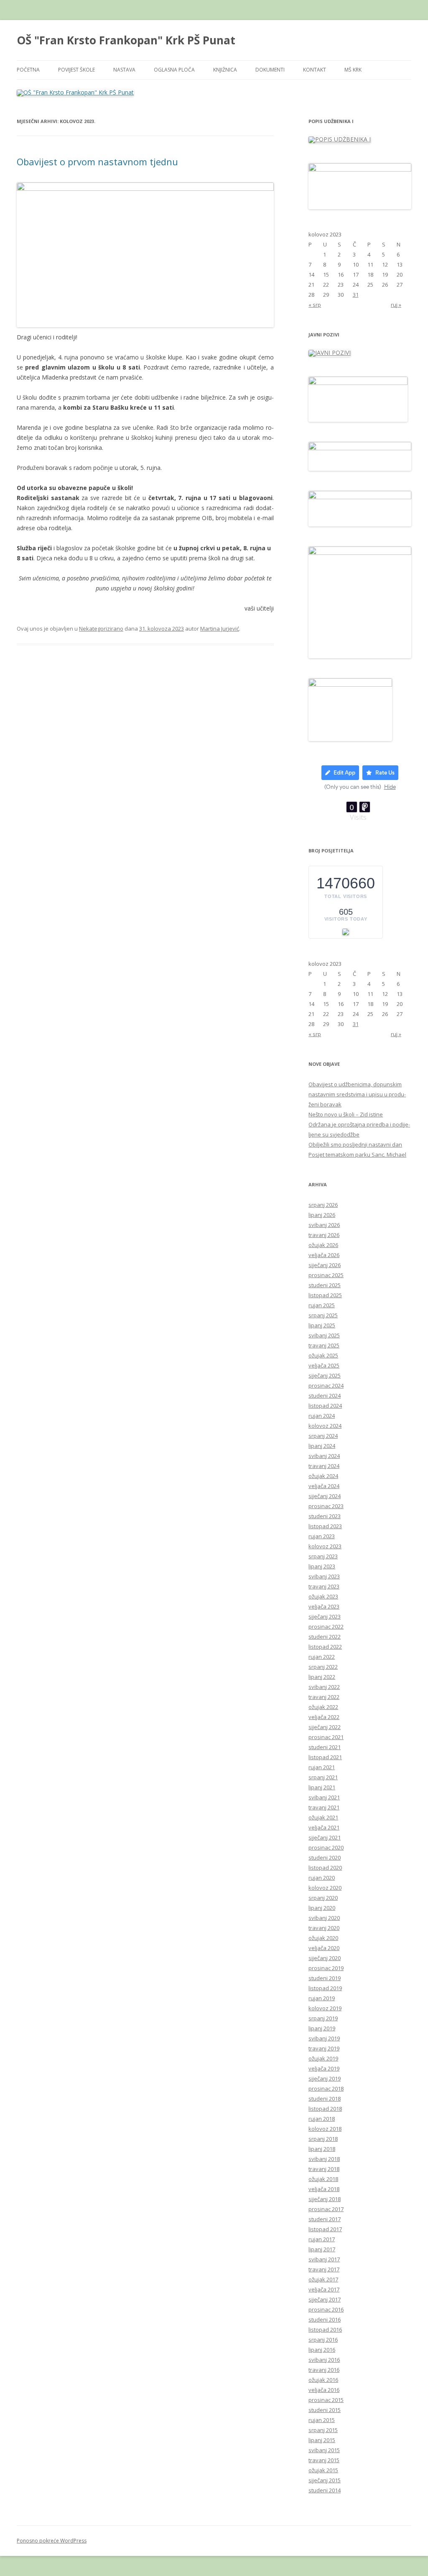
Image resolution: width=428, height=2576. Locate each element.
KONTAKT (315, 70)
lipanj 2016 (322, 2350)
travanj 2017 (324, 2269)
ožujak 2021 (323, 1817)
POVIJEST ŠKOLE (76, 70)
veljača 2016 (324, 2390)
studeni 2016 (325, 2319)
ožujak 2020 (323, 1938)
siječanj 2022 (325, 1727)
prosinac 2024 (326, 1385)
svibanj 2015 (324, 2450)
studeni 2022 (325, 1637)
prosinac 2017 (326, 2209)
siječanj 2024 (325, 1496)
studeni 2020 (325, 1858)
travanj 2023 (324, 1586)
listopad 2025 (325, 1295)
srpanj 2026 (323, 1205)
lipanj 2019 (322, 2028)
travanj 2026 (324, 1235)
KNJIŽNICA (225, 70)
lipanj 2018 (322, 2149)
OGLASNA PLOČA (174, 70)
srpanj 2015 (323, 2430)
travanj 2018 (324, 2169)
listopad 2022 (325, 1647)
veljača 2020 (324, 1948)
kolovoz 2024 (325, 1426)
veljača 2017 (324, 2289)
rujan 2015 (322, 2420)
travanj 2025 (324, 1345)
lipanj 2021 (322, 1787)
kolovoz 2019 (325, 2008)
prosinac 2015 (326, 2400)
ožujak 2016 (323, 2380)
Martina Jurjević (220, 629)
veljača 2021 (324, 1827)
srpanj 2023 (323, 1556)
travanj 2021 (324, 1807)
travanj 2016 (324, 2370)
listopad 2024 (325, 1406)
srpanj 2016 (323, 2340)
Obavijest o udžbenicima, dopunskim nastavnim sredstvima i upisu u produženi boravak (357, 1094)
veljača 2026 (324, 1255)
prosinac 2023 (326, 1506)
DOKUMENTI (270, 70)
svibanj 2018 (324, 2159)
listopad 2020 (325, 1868)
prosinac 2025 (326, 1275)
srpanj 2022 (323, 1667)
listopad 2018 (325, 2109)
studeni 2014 (325, 2490)
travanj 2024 (324, 1466)
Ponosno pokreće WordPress (52, 2541)
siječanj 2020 (325, 1958)
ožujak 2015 (323, 2470)
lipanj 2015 (322, 2440)
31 (356, 295)
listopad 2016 (325, 2330)
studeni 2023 (325, 1516)
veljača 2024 (324, 1486)
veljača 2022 (324, 1717)
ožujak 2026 (323, 1245)
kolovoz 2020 (325, 1888)
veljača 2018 (324, 2189)
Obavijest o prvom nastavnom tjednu (97, 162)
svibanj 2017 (324, 2259)
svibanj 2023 (324, 1576)
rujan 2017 (322, 2239)
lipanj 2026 (322, 1215)
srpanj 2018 (323, 2139)
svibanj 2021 (324, 1797)
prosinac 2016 (326, 2309)
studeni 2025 (325, 1285)
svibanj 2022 (324, 1687)
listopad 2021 (325, 1757)
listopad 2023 (325, 1526)
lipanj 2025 (322, 1325)
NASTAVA (124, 70)
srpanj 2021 (323, 1777)
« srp (315, 305)
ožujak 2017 (323, 2279)
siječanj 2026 (325, 1265)
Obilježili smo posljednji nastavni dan (355, 1144)
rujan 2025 (322, 1305)
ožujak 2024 (323, 1476)
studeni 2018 (325, 2099)
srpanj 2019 (323, 2018)
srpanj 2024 (323, 1436)
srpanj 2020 (323, 1898)
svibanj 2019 (324, 2038)
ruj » (396, 305)
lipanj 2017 (322, 2249)
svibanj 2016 (324, 2360)
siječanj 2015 (325, 2480)
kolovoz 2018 (325, 2129)
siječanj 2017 (325, 2299)
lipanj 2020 (322, 1908)
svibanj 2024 (324, 1456)
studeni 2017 (325, 2219)
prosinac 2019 (326, 1968)
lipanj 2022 (322, 1677)
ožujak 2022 (323, 1707)
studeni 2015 (325, 2410)
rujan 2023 (322, 1536)
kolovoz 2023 (325, 1546)
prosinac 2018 (326, 2089)
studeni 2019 (325, 1978)
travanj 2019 (324, 2048)
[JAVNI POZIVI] (330, 353)
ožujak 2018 (323, 2179)
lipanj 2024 (322, 1446)
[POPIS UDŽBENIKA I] (340, 139)
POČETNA (28, 70)
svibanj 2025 (324, 1335)
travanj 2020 (324, 1928)
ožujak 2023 (323, 1596)
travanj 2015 (324, 2460)
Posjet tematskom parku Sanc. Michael (357, 1155)
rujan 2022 (322, 1657)
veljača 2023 (324, 1606)
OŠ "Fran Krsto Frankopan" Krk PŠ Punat (126, 40)
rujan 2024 (322, 1416)
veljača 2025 (324, 1365)
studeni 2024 (325, 1396)
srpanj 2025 (323, 1315)
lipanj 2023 (322, 1566)
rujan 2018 (322, 2119)
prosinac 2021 (326, 1737)
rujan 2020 (322, 1878)
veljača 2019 (324, 2068)
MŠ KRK (353, 70)
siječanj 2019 (325, 2078)
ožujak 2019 (323, 2058)
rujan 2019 (322, 1998)
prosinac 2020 (326, 1847)
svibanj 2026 (324, 1225)
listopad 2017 (325, 2229)
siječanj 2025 (325, 1375)
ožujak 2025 (323, 1355)
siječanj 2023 (325, 1616)
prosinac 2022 (326, 1627)
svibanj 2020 (324, 1918)
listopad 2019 (325, 1988)
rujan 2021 (322, 1767)
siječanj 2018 (325, 2199)
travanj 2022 (324, 1697)
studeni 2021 (325, 1747)
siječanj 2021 (325, 1837)
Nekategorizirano (101, 629)
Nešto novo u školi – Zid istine (346, 1114)
